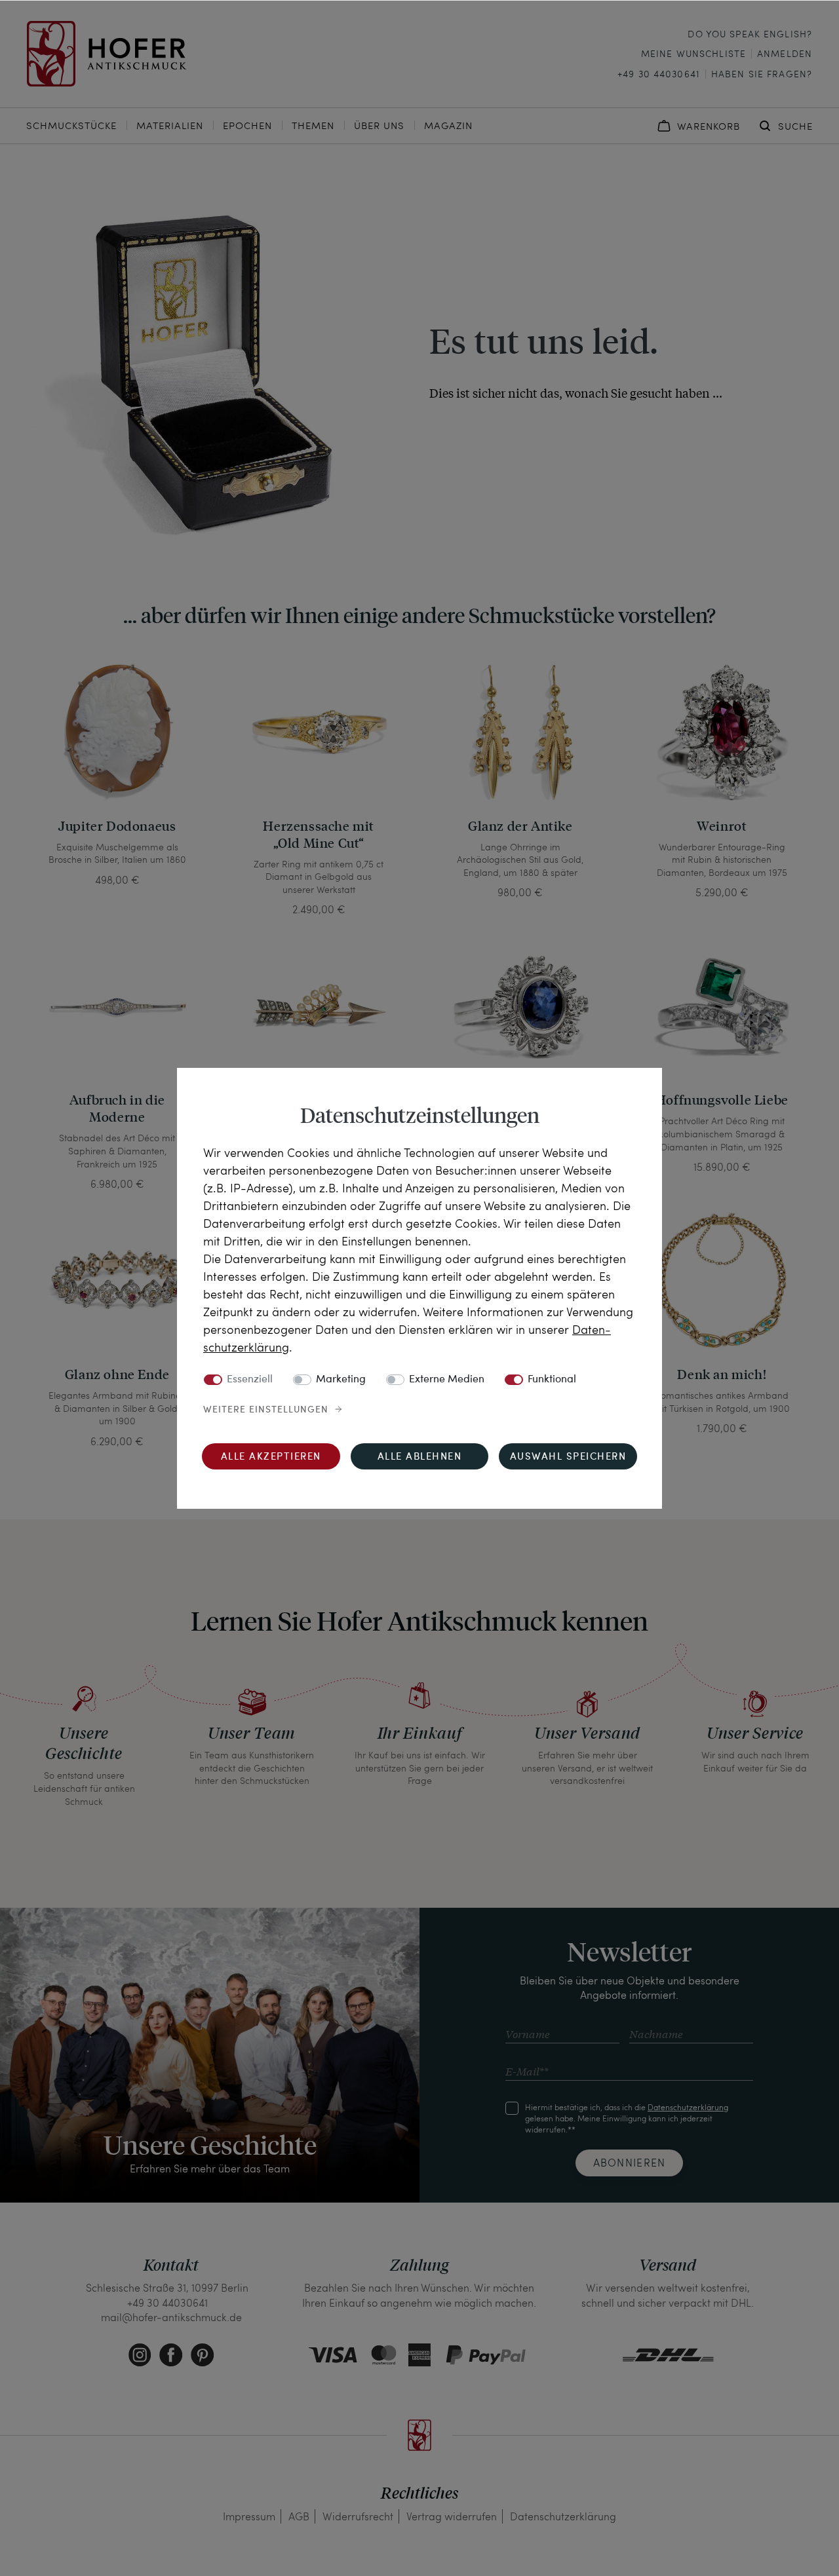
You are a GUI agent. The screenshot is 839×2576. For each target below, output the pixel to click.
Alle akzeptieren (271, 1457)
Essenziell (250, 1380)
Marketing (341, 1380)
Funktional (552, 1380)
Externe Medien (447, 1380)
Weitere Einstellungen (266, 1410)
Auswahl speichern (568, 1457)
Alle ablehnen (420, 1457)
